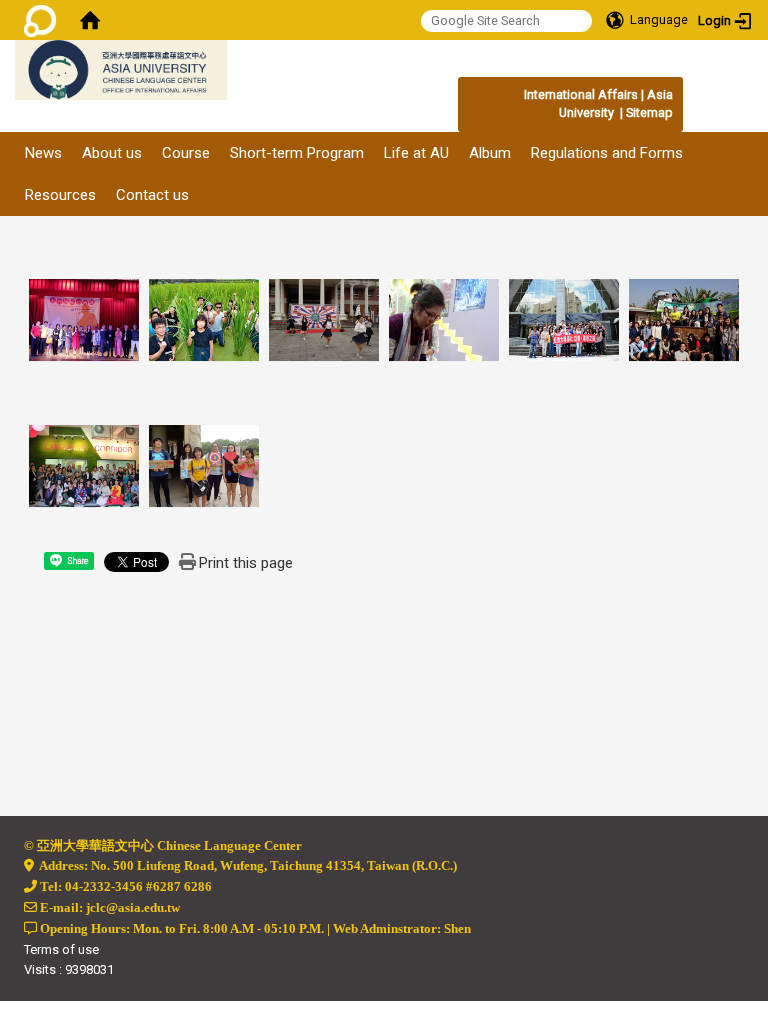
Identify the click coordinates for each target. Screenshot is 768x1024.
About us (112, 153)
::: (662, 94)
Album (490, 153)
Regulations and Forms (607, 153)
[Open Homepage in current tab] (90, 20)
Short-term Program (297, 153)
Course (186, 153)
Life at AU (416, 153)
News (43, 153)
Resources (60, 195)
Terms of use (61, 949)
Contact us (152, 195)
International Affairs (581, 94)
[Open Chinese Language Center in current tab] (236, 79)
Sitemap (649, 112)
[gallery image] (84, 318)
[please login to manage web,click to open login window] (40, 20)
